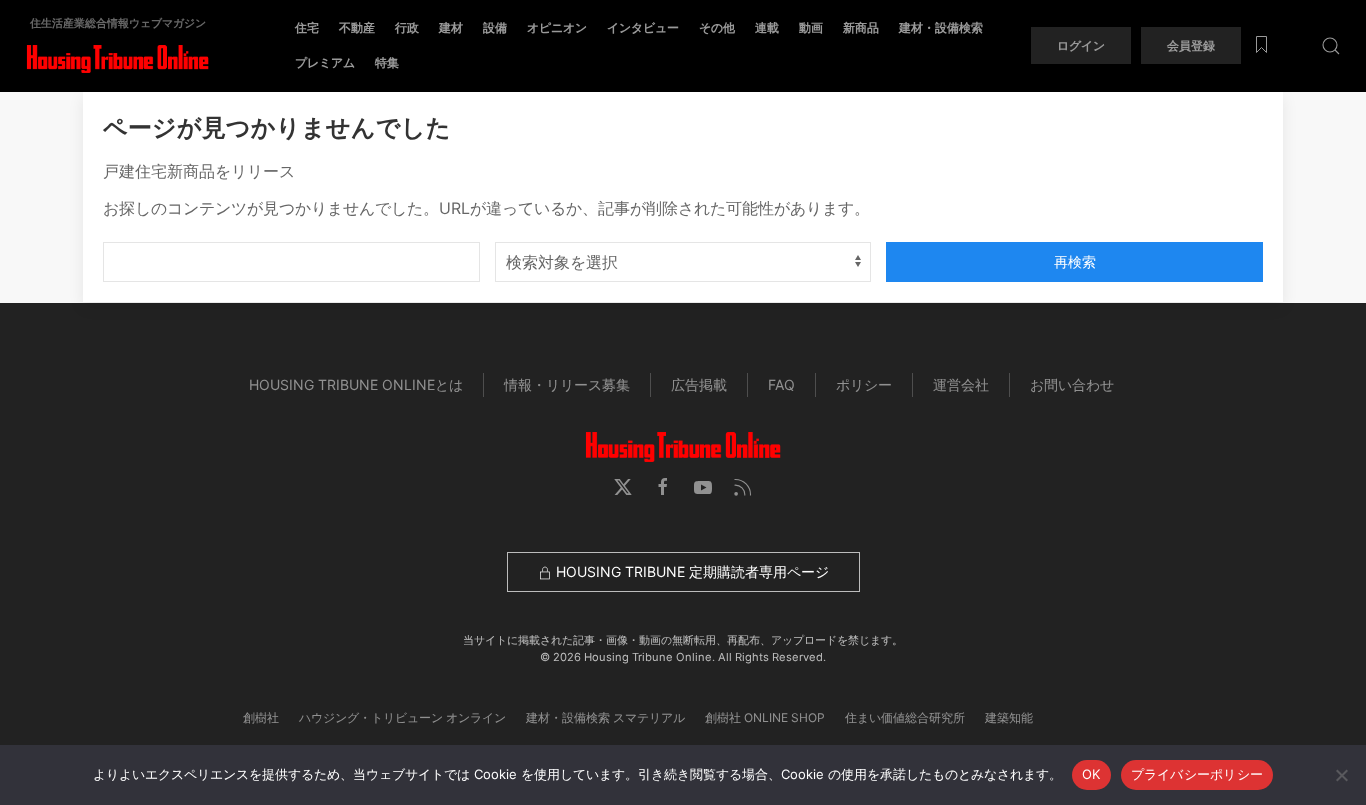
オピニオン (557, 27)
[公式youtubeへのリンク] (703, 487)
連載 (767, 27)
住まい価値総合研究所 (905, 717)
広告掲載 (699, 384)
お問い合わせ (1072, 384)
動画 (811, 27)
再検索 (1075, 261)
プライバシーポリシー (1197, 774)
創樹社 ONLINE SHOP (765, 717)
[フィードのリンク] (743, 487)
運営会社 (961, 384)
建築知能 (1009, 717)
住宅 (307, 27)
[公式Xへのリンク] (623, 487)
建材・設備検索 (941, 27)
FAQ (781, 384)
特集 (387, 62)
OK (1091, 774)
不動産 (357, 27)
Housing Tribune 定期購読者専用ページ (690, 571)
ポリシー (864, 384)
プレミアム (325, 62)
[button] (1331, 45)
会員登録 (1191, 45)
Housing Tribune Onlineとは (356, 384)
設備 (495, 27)
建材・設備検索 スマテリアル (605, 717)
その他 (717, 27)
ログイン (1081, 45)
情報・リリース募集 (567, 384)
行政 (407, 27)
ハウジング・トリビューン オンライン (402, 717)
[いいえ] (1341, 775)
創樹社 (261, 717)
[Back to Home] (117, 59)
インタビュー (643, 27)
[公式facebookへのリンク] (663, 487)
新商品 (861, 27)
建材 (451, 27)
